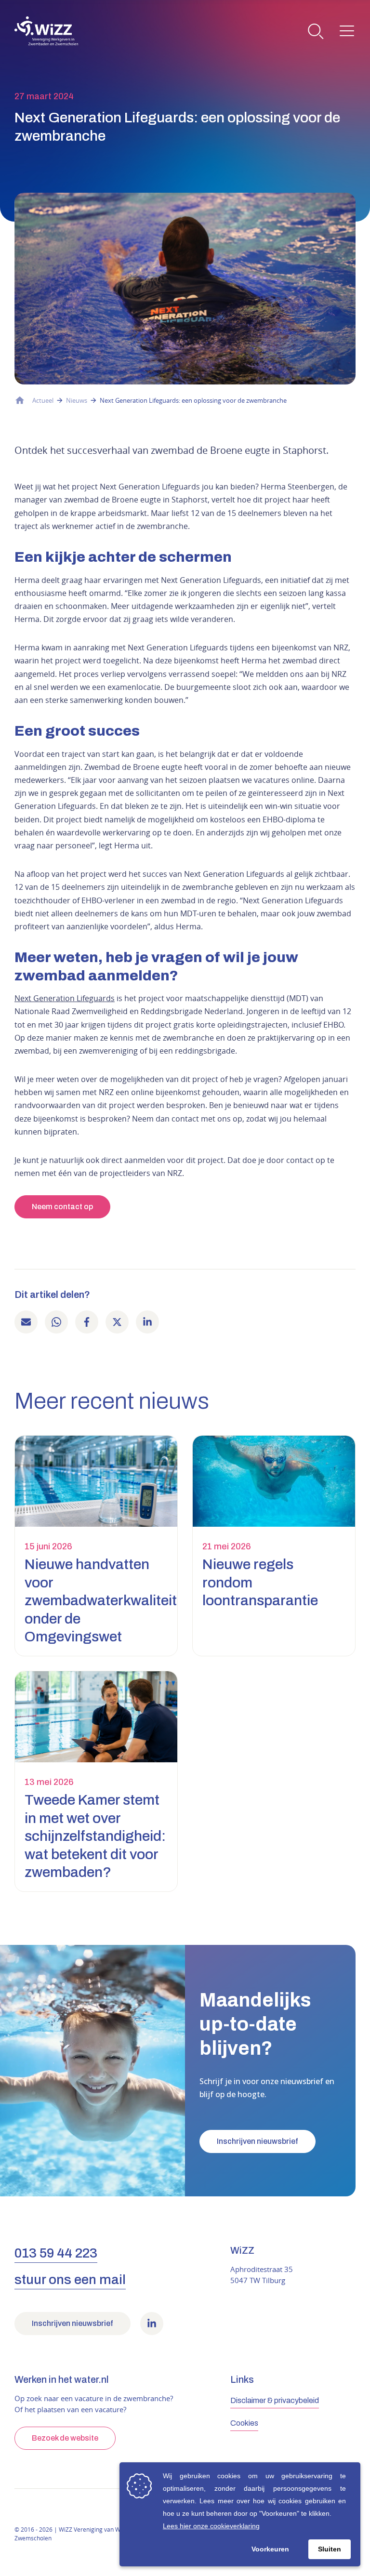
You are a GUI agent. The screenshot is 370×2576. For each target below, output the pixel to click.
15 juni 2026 (48, 1546)
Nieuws (77, 400)
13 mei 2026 (49, 1782)
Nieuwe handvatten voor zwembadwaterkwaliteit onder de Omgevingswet (101, 1600)
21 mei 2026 (227, 1546)
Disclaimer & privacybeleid (275, 2400)
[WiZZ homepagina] (46, 31)
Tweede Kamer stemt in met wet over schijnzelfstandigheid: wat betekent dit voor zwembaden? (95, 1836)
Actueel (43, 400)
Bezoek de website (65, 2438)
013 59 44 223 (56, 2253)
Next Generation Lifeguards (65, 998)
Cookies (244, 2423)
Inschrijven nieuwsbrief (258, 2141)
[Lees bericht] (96, 1481)
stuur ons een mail (70, 2279)
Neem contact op (62, 1207)
